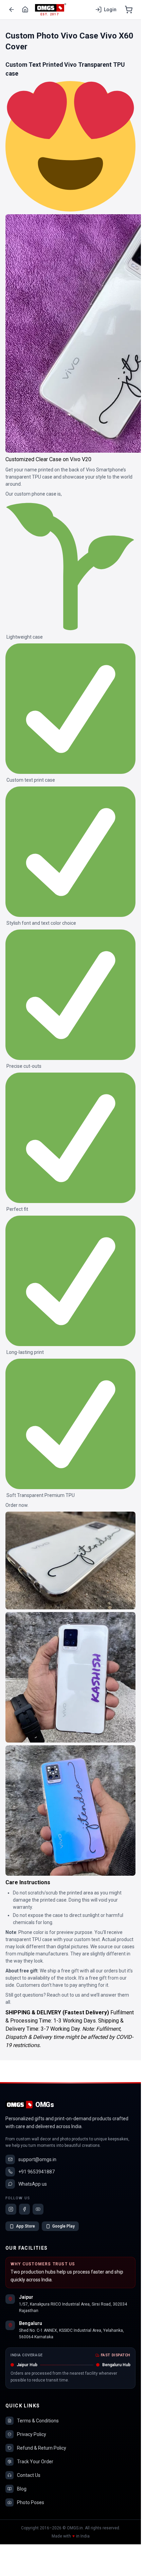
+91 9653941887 (36, 2172)
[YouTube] (38, 2209)
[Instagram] (11, 2209)
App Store (25, 2226)
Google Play (63, 2226)
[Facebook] (24, 2209)
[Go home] (25, 10)
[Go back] (12, 10)
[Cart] (129, 10)
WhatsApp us (33, 2184)
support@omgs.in (37, 2159)
